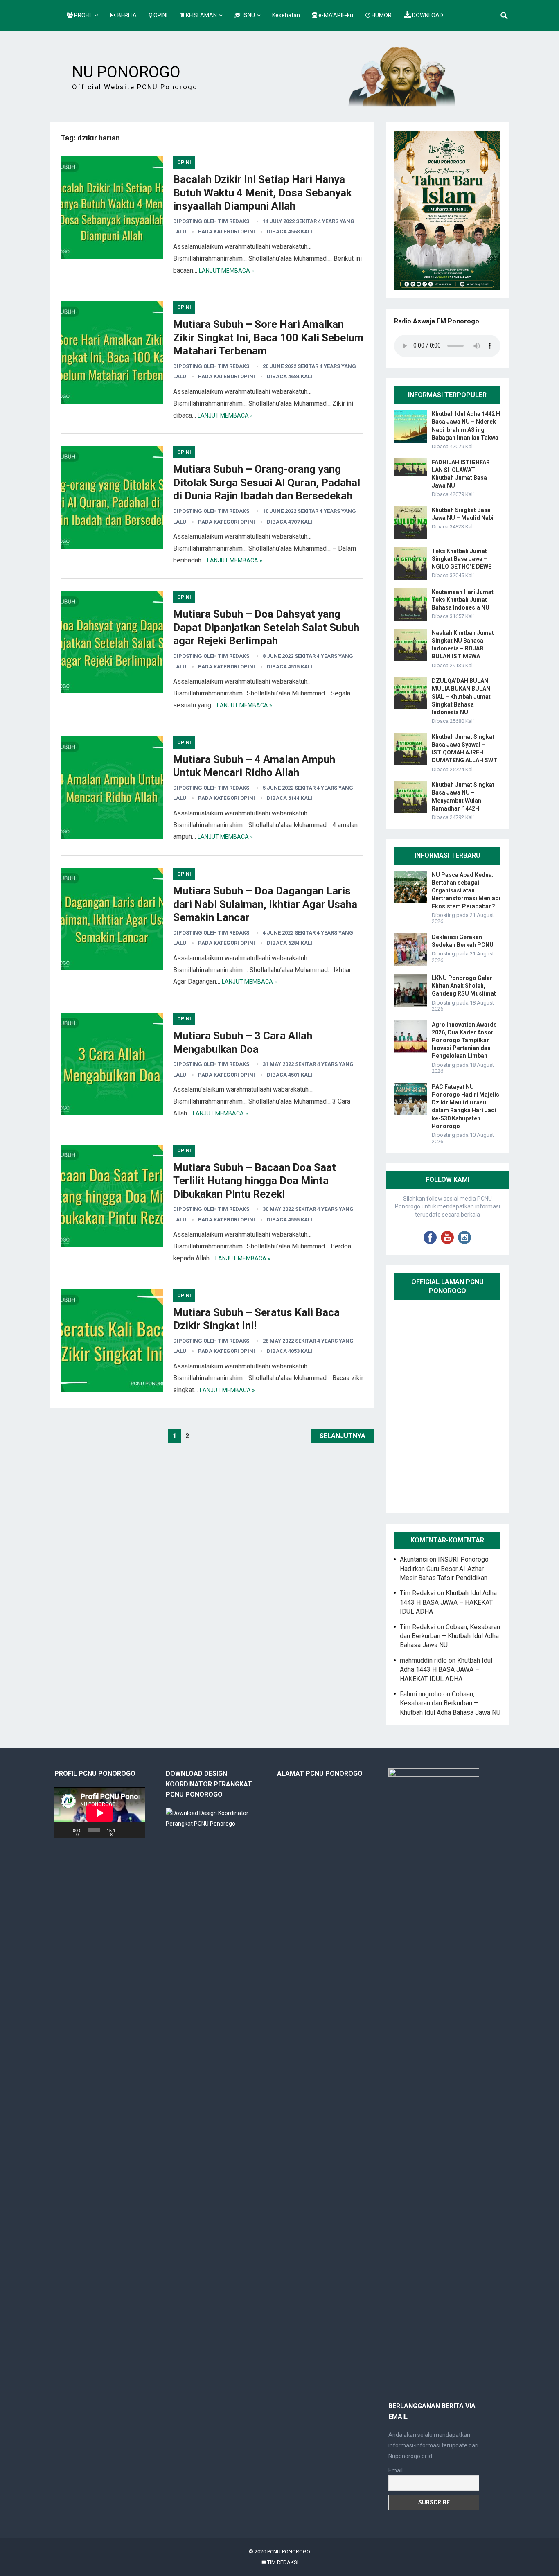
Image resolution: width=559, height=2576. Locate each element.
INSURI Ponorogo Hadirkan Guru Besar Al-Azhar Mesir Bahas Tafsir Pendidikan (444, 1569)
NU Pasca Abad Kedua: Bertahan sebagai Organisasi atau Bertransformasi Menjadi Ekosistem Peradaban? (466, 891)
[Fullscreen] (136, 1830)
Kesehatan (286, 15)
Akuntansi (414, 1559)
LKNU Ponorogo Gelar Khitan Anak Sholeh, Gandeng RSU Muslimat (464, 986)
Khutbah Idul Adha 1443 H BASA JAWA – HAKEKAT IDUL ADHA (448, 1602)
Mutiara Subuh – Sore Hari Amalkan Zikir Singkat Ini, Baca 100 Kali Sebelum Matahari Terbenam (268, 338)
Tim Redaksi (234, 221)
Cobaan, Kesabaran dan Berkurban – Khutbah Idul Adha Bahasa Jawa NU (450, 1636)
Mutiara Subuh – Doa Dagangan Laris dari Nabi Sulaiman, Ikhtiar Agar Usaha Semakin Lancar (265, 904)
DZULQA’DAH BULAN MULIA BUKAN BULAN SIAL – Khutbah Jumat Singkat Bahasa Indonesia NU (461, 696)
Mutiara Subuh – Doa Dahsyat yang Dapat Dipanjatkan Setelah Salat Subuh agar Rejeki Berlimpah (266, 627)
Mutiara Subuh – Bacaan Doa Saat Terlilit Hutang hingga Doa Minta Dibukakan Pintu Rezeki (255, 1181)
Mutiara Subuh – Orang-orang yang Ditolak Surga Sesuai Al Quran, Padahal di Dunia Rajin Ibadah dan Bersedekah (267, 482)
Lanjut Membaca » (227, 271)
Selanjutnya (343, 1436)
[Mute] (125, 1830)
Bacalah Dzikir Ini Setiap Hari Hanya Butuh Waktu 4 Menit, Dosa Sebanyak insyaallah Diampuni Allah (262, 193)
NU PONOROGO (126, 72)
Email (396, 2470)
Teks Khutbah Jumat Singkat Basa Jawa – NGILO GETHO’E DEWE (462, 559)
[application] (100, 1813)
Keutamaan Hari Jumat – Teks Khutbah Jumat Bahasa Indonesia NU (465, 600)
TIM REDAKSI (282, 2562)
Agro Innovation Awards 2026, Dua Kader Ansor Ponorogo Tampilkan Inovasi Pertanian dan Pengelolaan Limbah (464, 1040)
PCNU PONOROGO (289, 2552)
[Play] (65, 1830)
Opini (184, 163)
